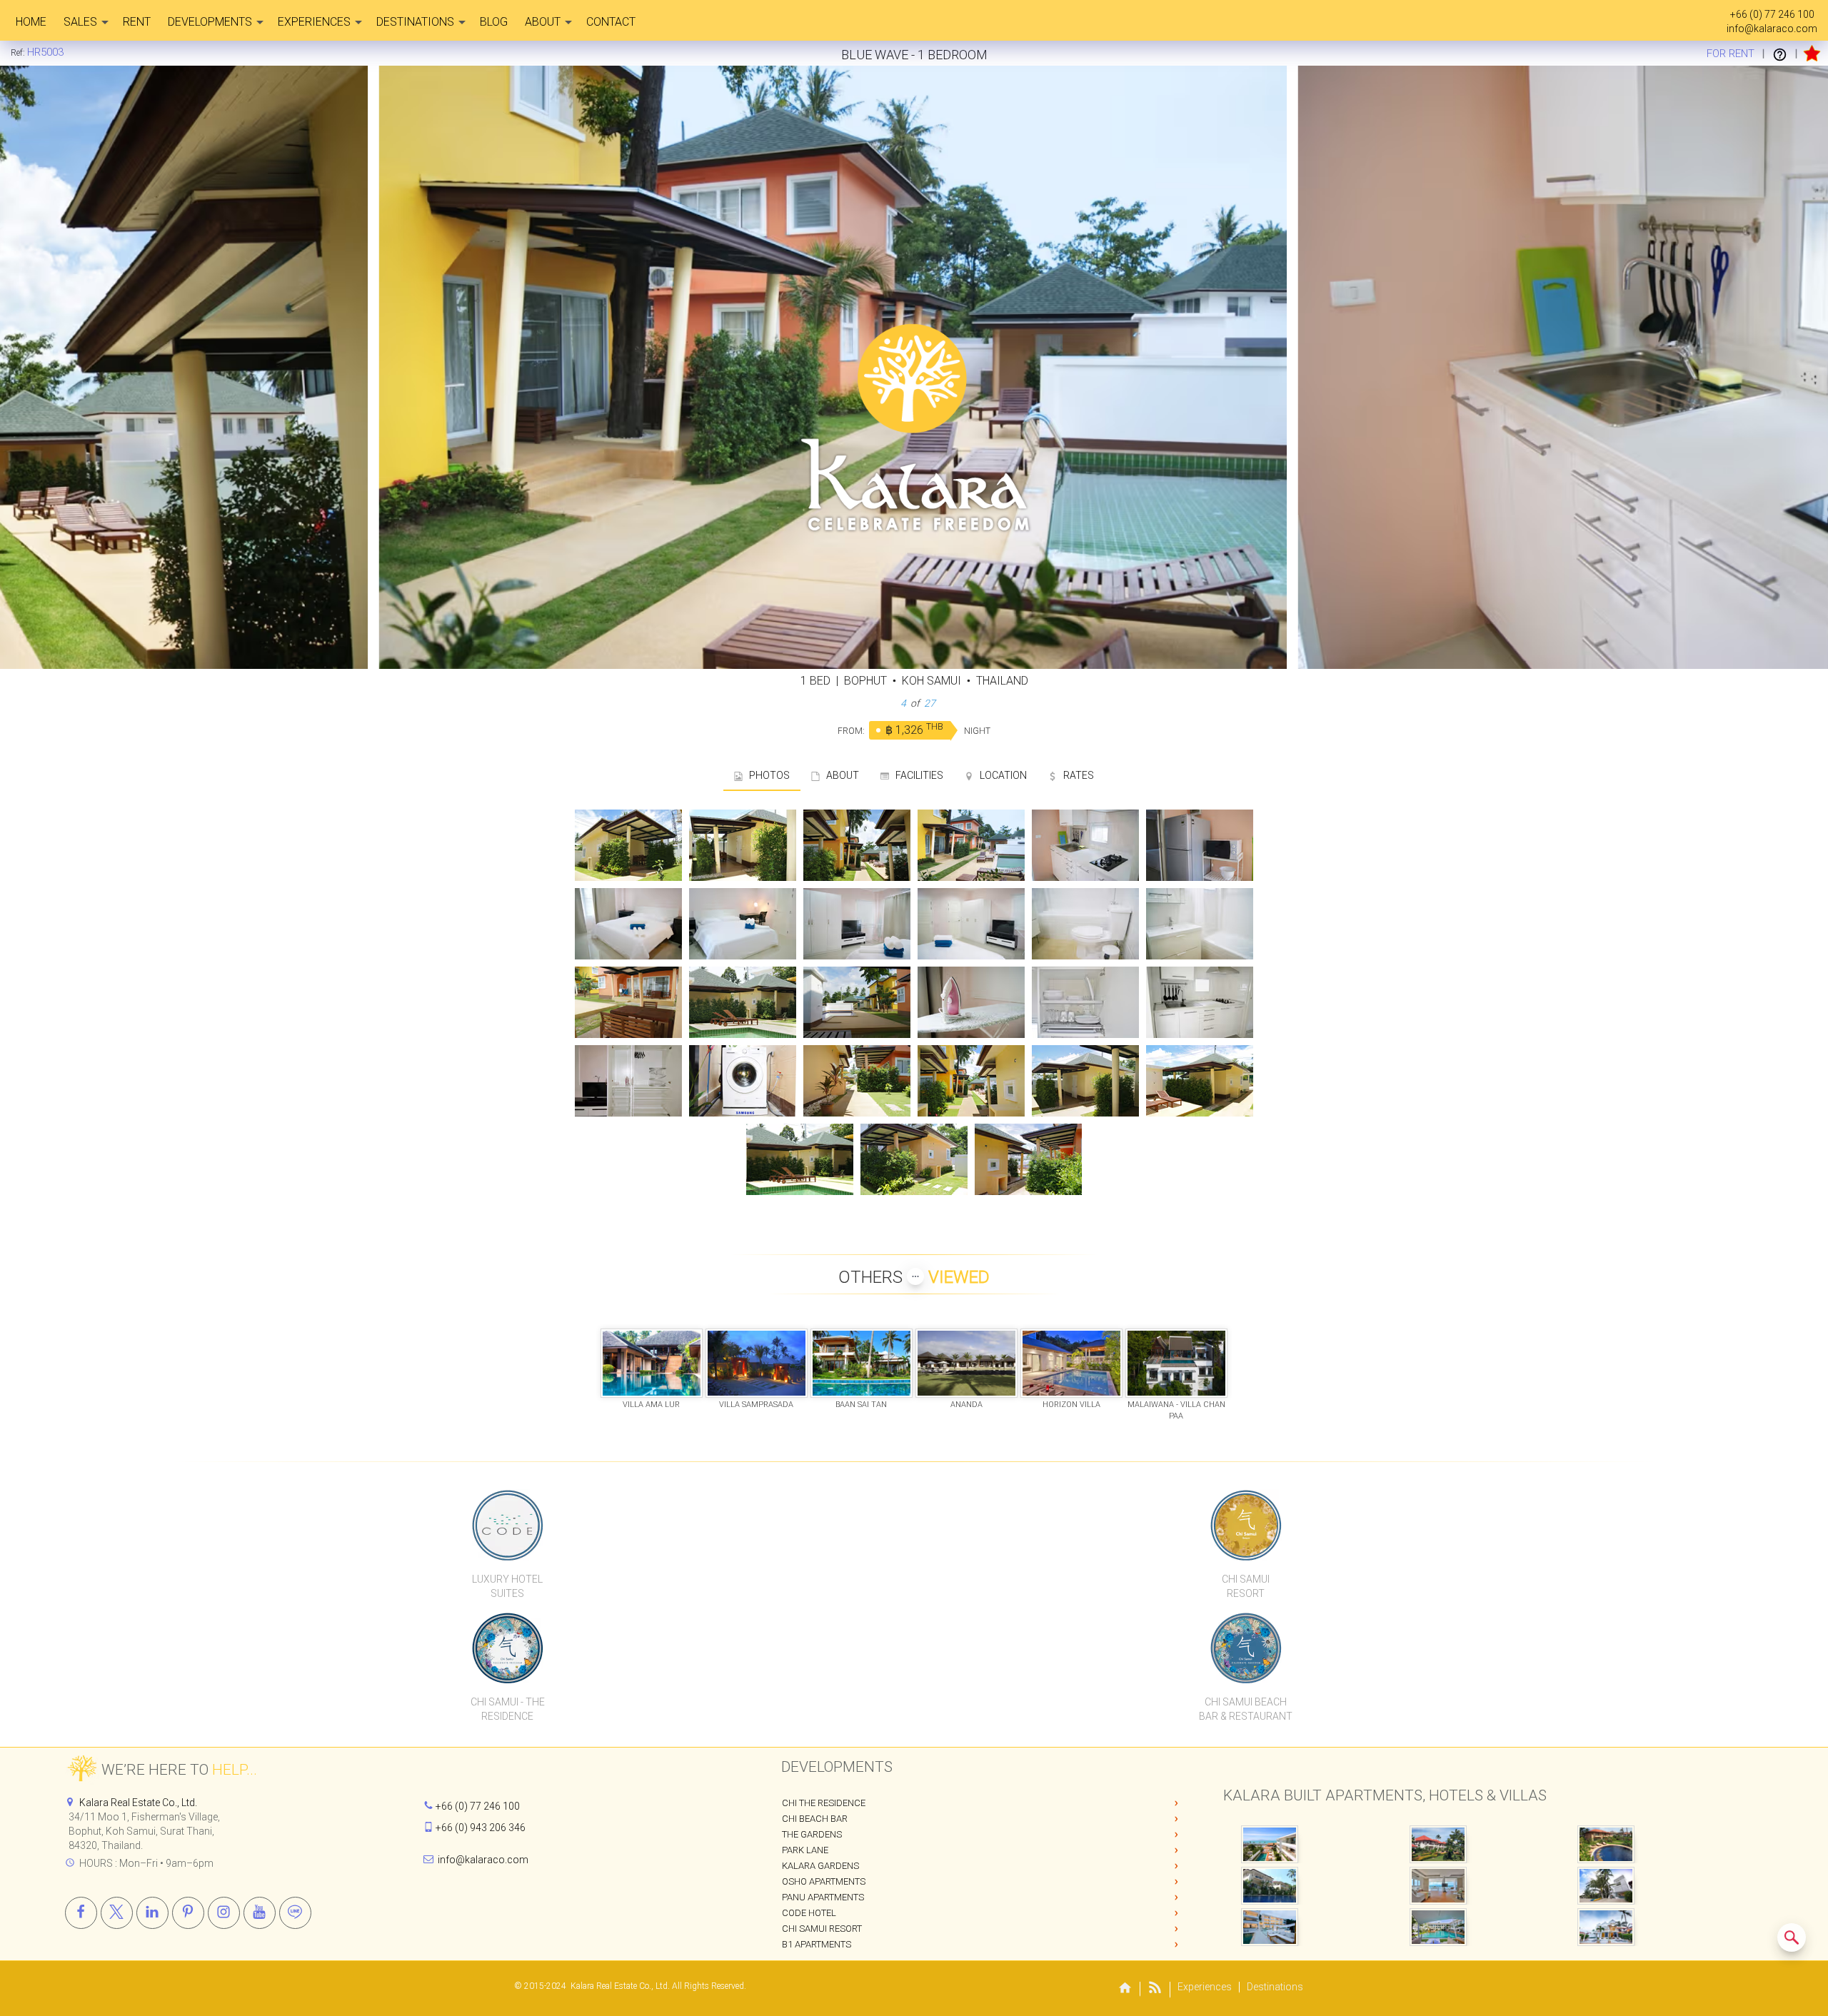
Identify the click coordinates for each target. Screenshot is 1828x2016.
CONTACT (611, 22)
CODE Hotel (809, 1913)
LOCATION (1000, 775)
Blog (494, 22)
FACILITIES (916, 775)
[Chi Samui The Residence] (507, 1648)
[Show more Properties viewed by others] (915, 1276)
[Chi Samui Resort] (1246, 1525)
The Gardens (812, 1834)
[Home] (1125, 1989)
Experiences (314, 22)
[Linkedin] (152, 1913)
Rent (137, 22)
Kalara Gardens (820, 1866)
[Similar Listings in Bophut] (1792, 1937)
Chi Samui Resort (822, 1929)
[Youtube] (260, 1913)
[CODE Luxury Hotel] (507, 1525)
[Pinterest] (188, 1913)
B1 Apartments (817, 1944)
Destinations (415, 22)
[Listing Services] (1780, 54)
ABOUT (839, 775)
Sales (80, 22)
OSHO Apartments (824, 1881)
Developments (210, 22)
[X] (117, 1913)
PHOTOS (766, 775)
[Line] (295, 1913)
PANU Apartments (823, 1897)
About (543, 22)
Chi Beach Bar (815, 1819)
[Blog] (1155, 1990)
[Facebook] (81, 1913)
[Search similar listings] (1792, 1937)
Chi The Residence (824, 1803)
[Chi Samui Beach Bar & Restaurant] (1246, 1648)
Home (31, 22)
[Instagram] (224, 1913)
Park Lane (805, 1850)
